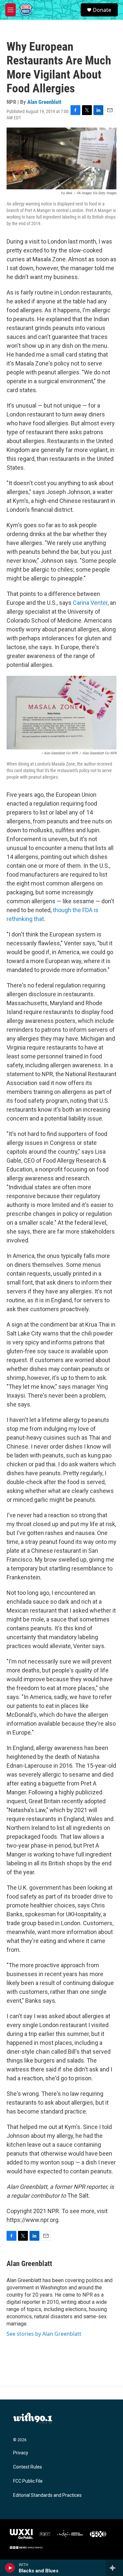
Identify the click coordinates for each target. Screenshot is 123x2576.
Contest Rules (28, 2467)
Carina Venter (90, 603)
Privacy (21, 2453)
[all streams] (114, 2568)
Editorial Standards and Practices (47, 2495)
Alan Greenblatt (44, 102)
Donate (102, 10)
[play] (10, 2568)
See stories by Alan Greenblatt (44, 2334)
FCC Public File (28, 2481)
